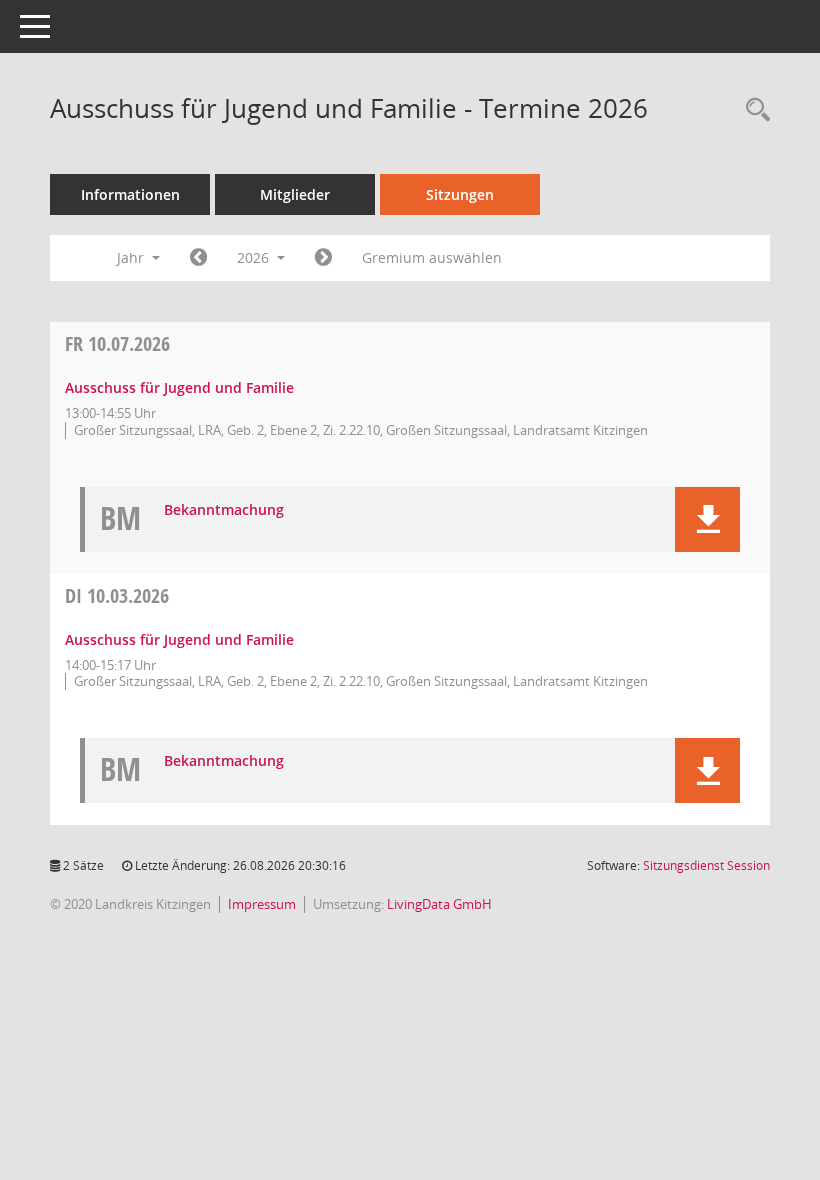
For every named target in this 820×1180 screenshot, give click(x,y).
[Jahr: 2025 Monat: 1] (198, 258)
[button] (707, 519)
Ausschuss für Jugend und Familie (179, 387)
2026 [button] (255, 257)
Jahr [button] (132, 257)
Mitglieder (295, 194)
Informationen (130, 194)
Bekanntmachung (224, 510)
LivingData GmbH (439, 904)
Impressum (262, 904)
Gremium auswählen (432, 257)
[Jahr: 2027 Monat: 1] (323, 258)
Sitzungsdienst (706, 865)
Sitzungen (460, 194)
